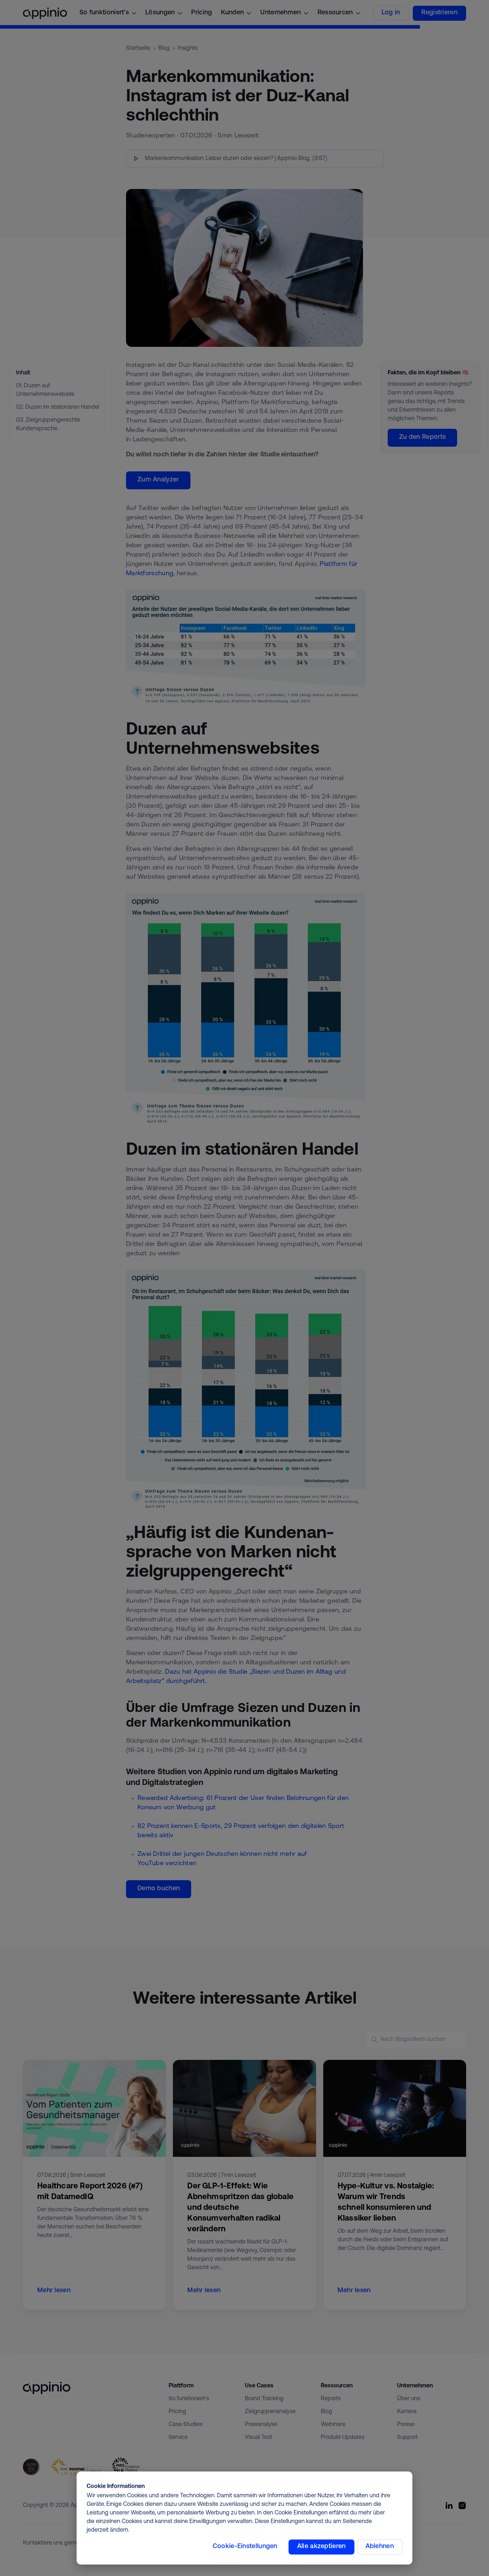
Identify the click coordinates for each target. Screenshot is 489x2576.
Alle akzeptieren (321, 2547)
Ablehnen (380, 2547)
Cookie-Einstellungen (245, 2547)
